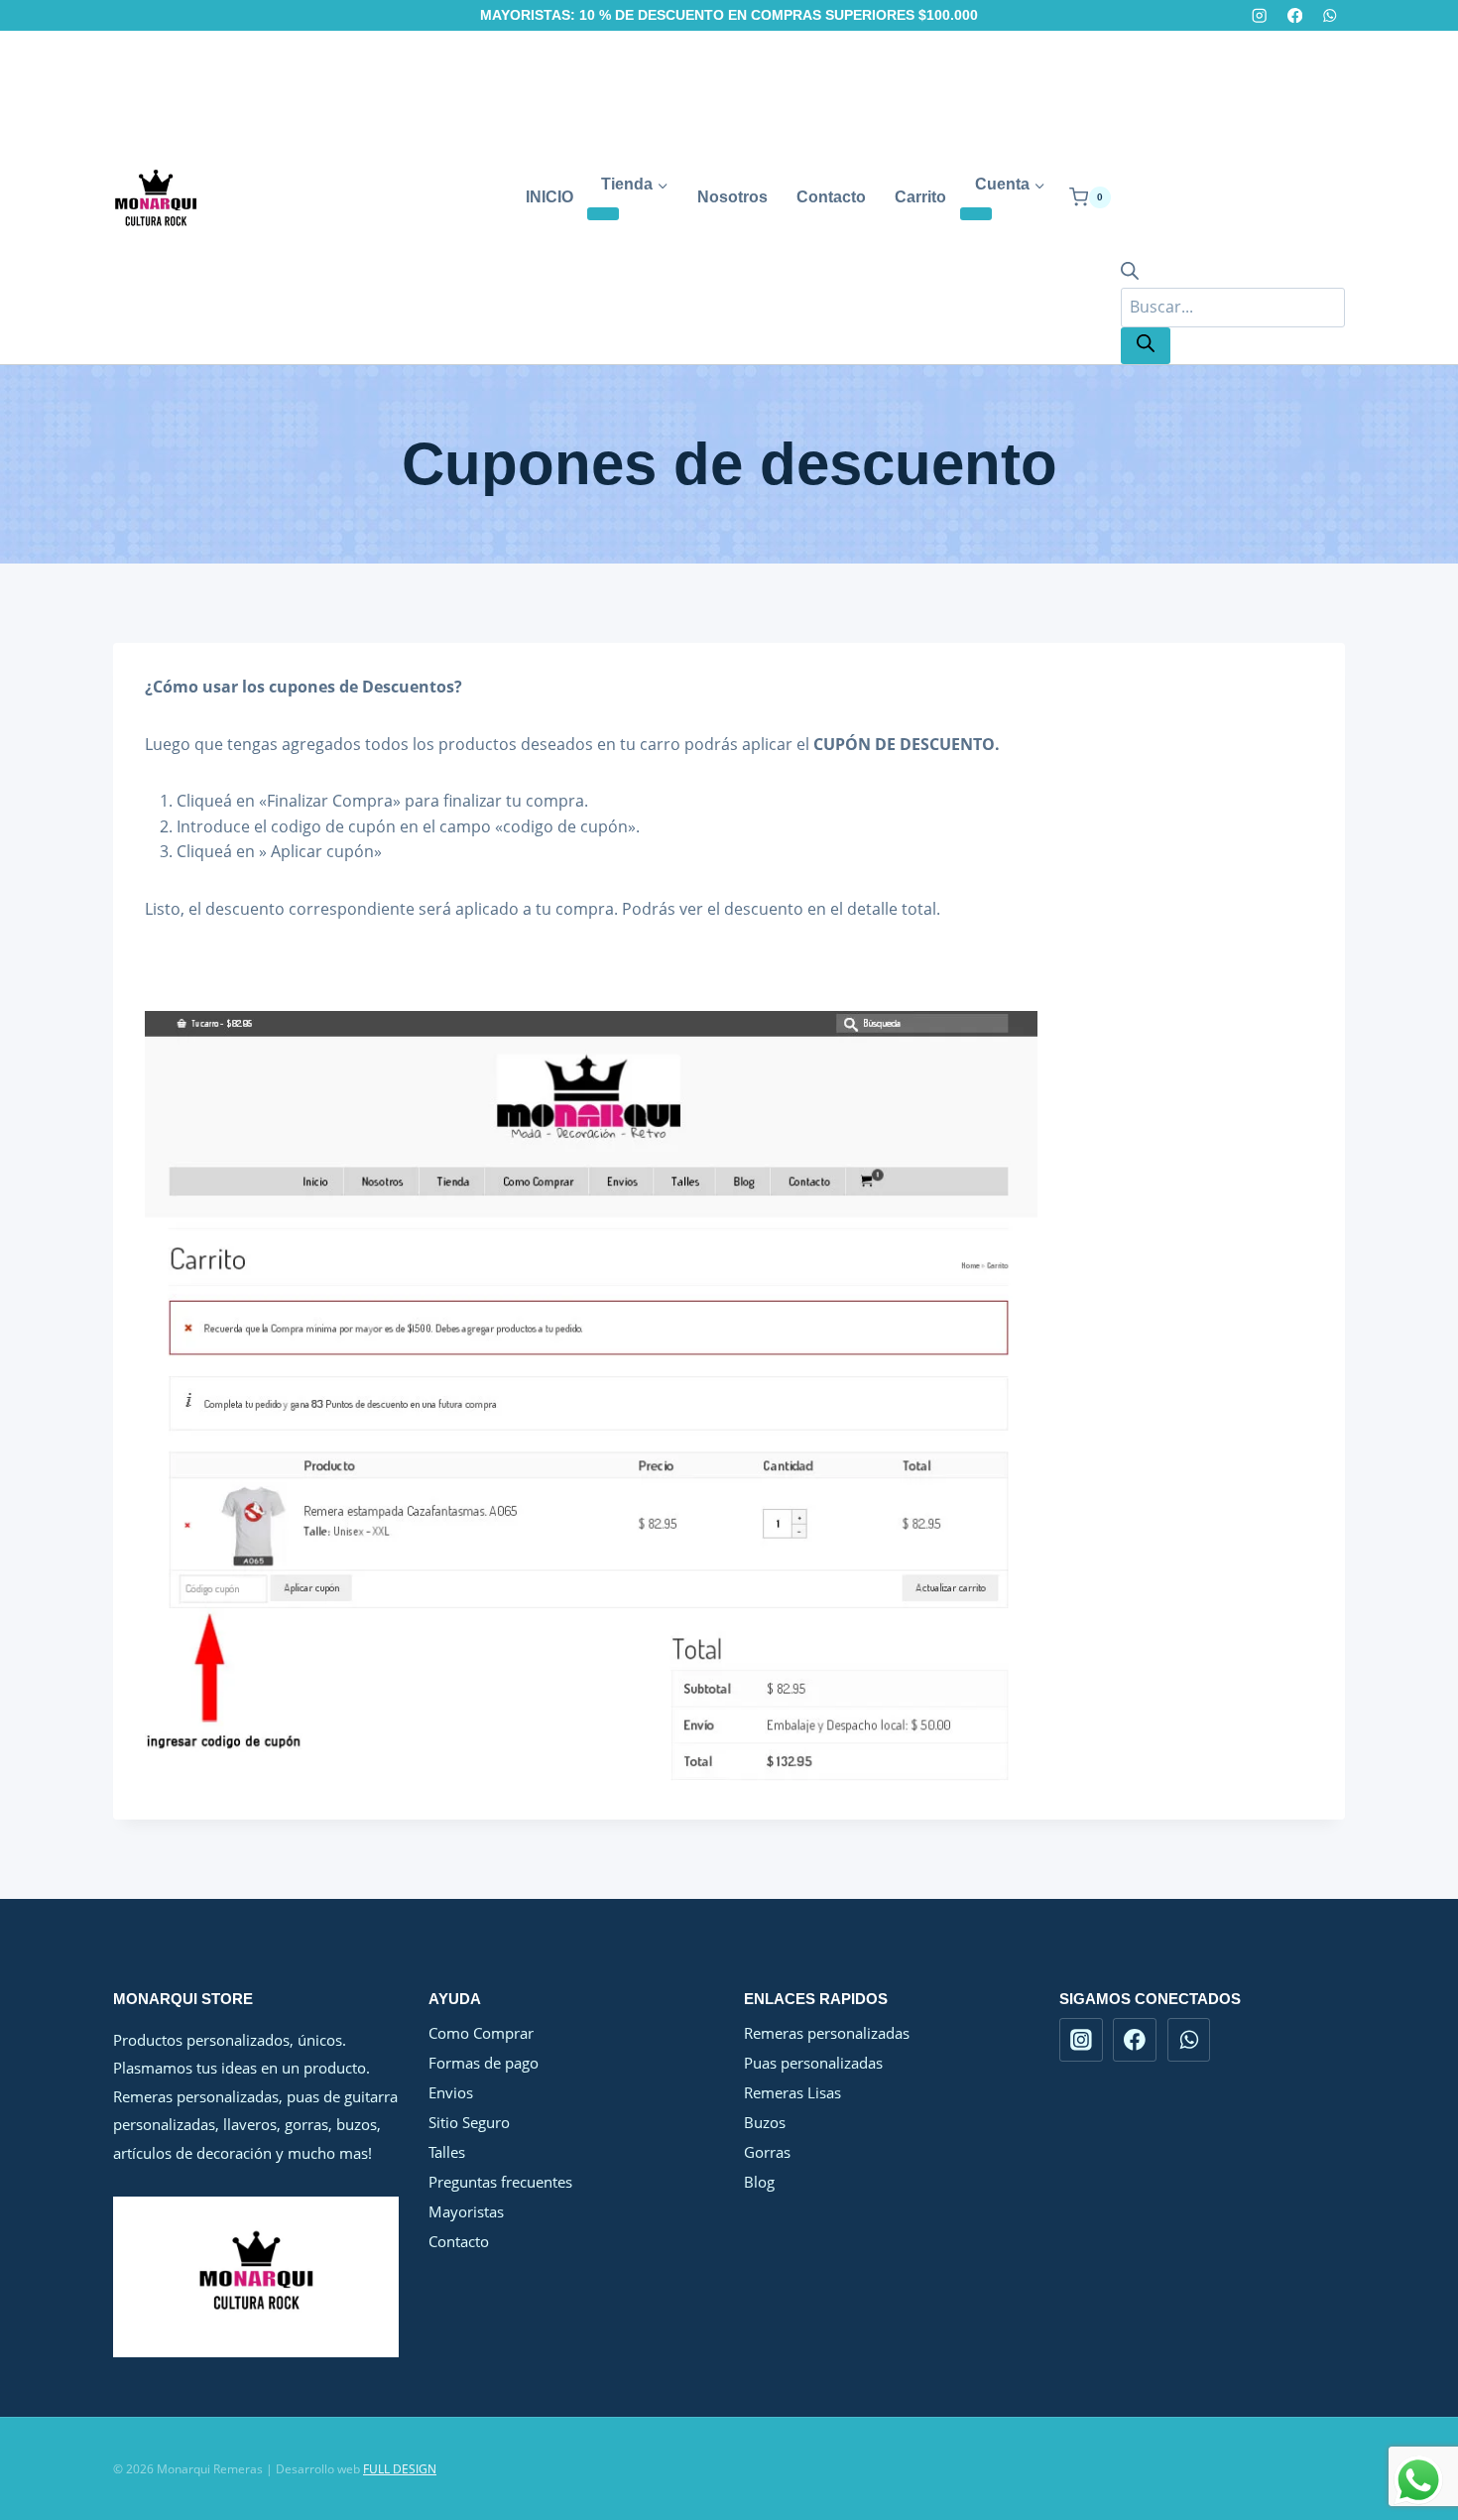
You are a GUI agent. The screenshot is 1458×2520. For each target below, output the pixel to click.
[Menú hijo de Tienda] (603, 214)
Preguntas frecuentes (500, 2182)
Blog (759, 2182)
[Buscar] (1146, 346)
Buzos (765, 2122)
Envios (451, 2092)
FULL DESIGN (400, 2469)
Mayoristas (466, 2211)
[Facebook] (1295, 15)
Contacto (831, 197)
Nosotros (732, 197)
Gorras (767, 2152)
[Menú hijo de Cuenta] (976, 214)
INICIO (549, 197)
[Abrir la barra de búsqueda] (1130, 274)
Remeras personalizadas (827, 2033)
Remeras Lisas (792, 2092)
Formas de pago (484, 2063)
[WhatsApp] (1330, 15)
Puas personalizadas (813, 2063)
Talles (447, 2152)
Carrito (920, 197)
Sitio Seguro (469, 2122)
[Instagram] (1260, 15)
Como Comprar (481, 2033)
